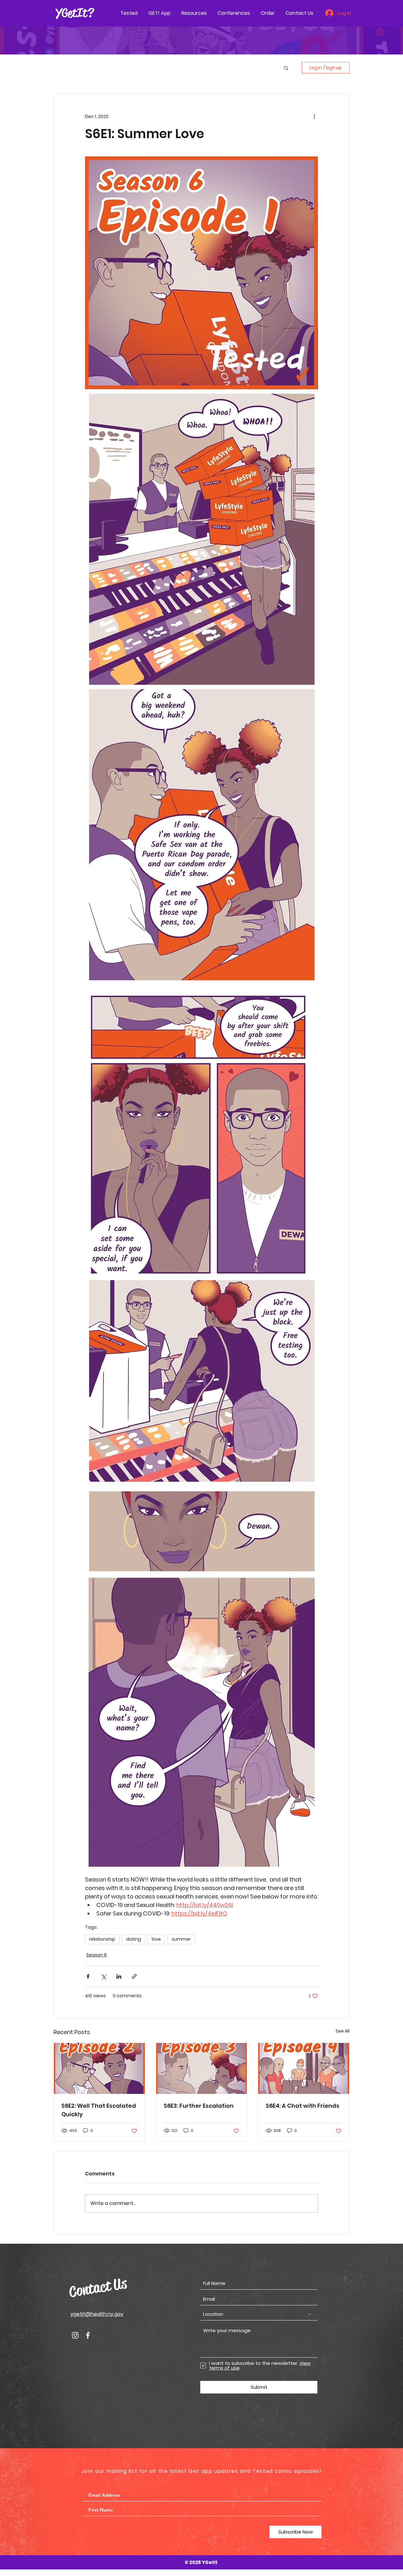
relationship (102, 1939)
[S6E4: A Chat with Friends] (304, 2068)
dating (133, 1939)
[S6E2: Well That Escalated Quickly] (99, 2068)
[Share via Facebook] (88, 1976)
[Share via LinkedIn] (119, 1976)
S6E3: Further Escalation (199, 2106)
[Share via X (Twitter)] (103, 1976)
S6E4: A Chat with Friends (303, 2106)
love (156, 1939)
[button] (286, 68)
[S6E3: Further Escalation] (202, 2068)
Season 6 (96, 1955)
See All (343, 2031)
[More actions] (314, 116)
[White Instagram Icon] (75, 2335)
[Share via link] (134, 1976)
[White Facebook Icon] (88, 2335)
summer (181, 1939)
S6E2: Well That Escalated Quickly (99, 2110)
